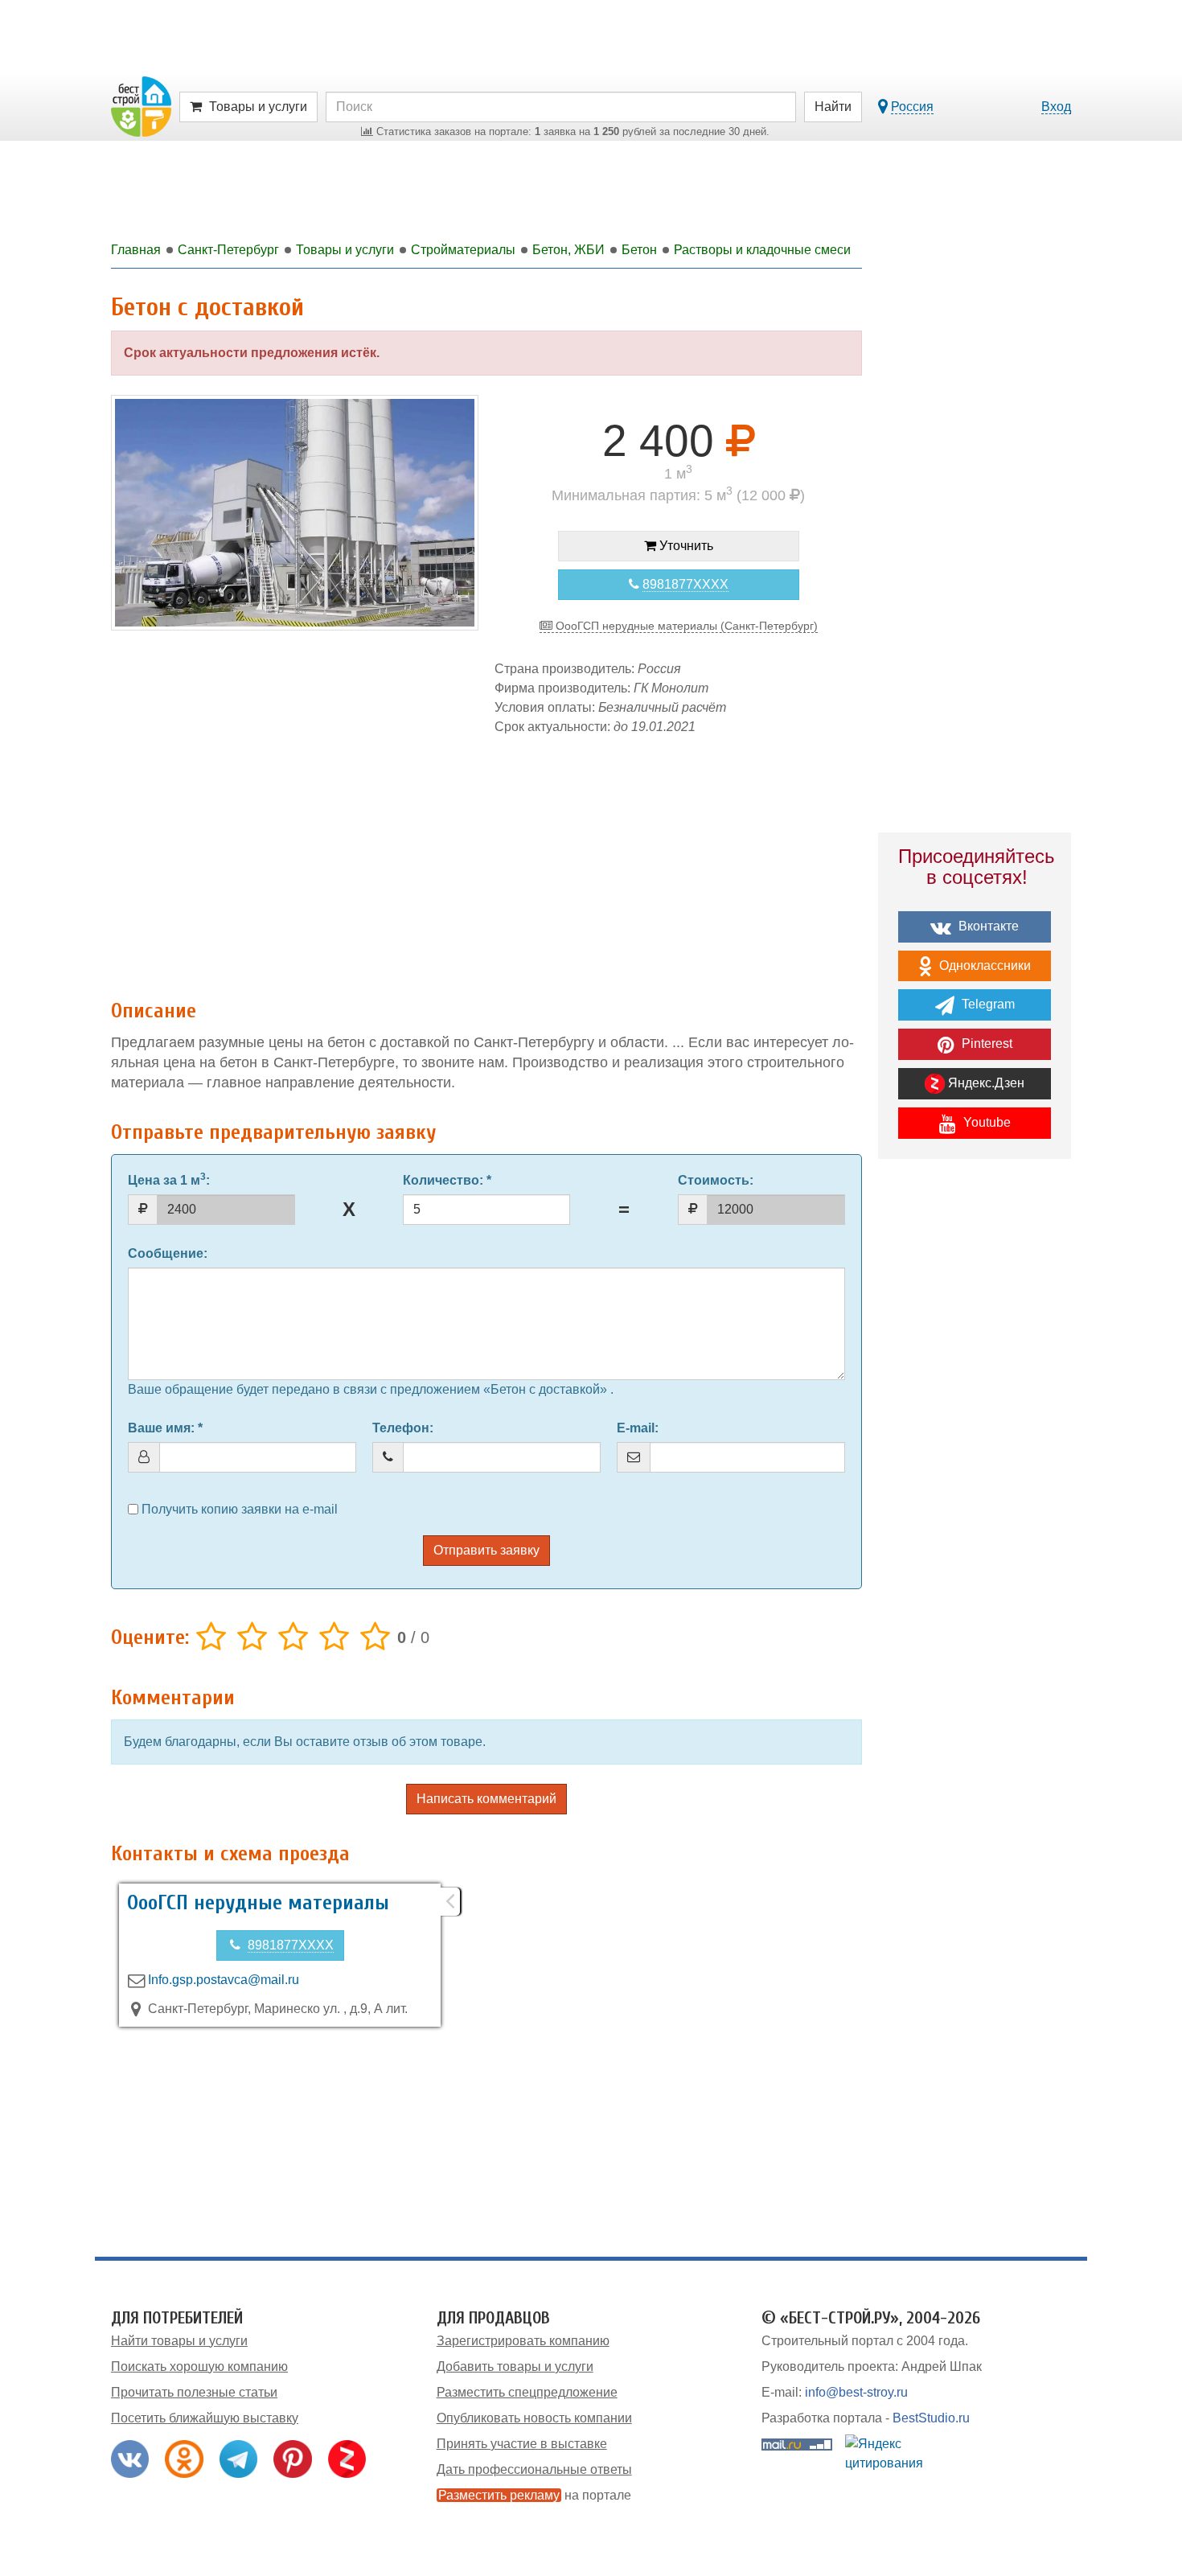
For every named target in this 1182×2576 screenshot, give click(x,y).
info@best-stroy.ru (856, 2392)
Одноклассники (983, 965)
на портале (535, 2495)
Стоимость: (716, 1180)
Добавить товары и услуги (515, 2366)
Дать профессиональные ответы (534, 2469)
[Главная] (141, 106)
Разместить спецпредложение (527, 2392)
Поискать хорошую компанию (199, 2366)
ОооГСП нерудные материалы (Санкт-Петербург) (685, 626)
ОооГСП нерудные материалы (258, 1903)
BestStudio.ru (931, 2418)
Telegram (987, 1004)
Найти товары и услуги (179, 2341)
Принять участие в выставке (522, 2444)
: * (447, 1180)
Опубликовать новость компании (534, 2418)
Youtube (985, 1122)
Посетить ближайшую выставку (205, 2418)
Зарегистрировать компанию (523, 2341)
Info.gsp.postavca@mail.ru (224, 1980)
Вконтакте (987, 926)
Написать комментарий (486, 1799)
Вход (1056, 107)
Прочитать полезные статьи (194, 2392)
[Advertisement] (486, 859)
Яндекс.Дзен (985, 1083)
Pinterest (985, 1044)
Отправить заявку (486, 1550)
